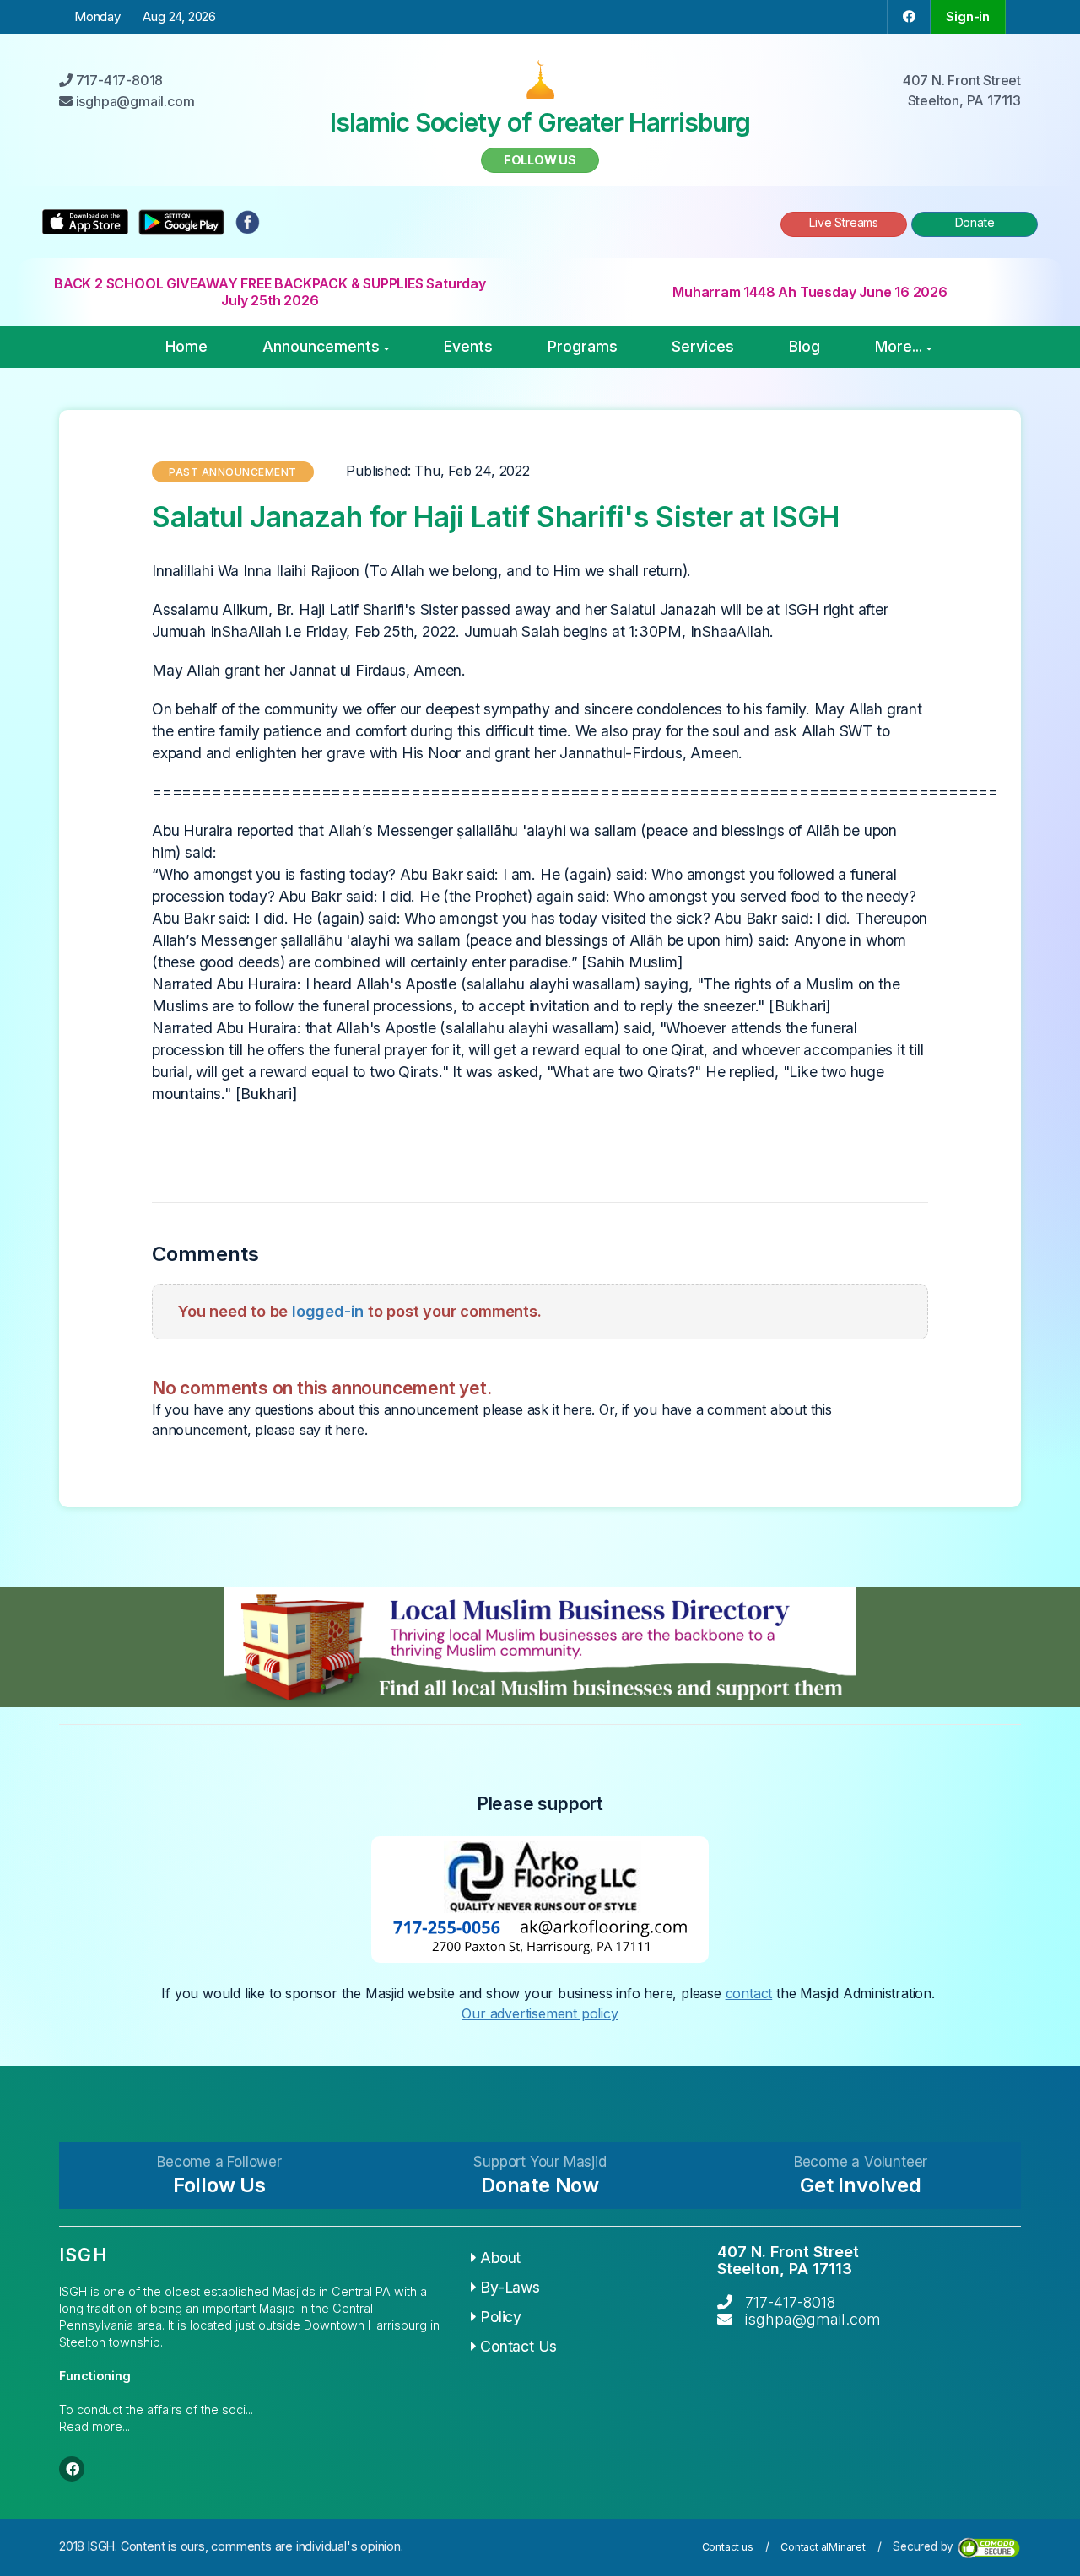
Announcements (321, 346)
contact (749, 1993)
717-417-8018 (790, 2302)
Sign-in (968, 16)
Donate (975, 222)
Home (186, 346)
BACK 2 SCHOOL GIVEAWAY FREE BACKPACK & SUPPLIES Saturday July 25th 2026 (270, 292)
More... (899, 346)
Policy (501, 2317)
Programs (583, 346)
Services (703, 346)
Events (468, 346)
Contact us (728, 2547)
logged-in (328, 1311)
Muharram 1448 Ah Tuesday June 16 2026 (810, 292)
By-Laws (510, 2287)
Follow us (540, 160)
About (500, 2258)
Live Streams (844, 222)
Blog (805, 346)
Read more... (94, 2426)
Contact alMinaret (823, 2547)
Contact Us (518, 2346)
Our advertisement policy (540, 2013)
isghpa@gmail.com (813, 2319)
